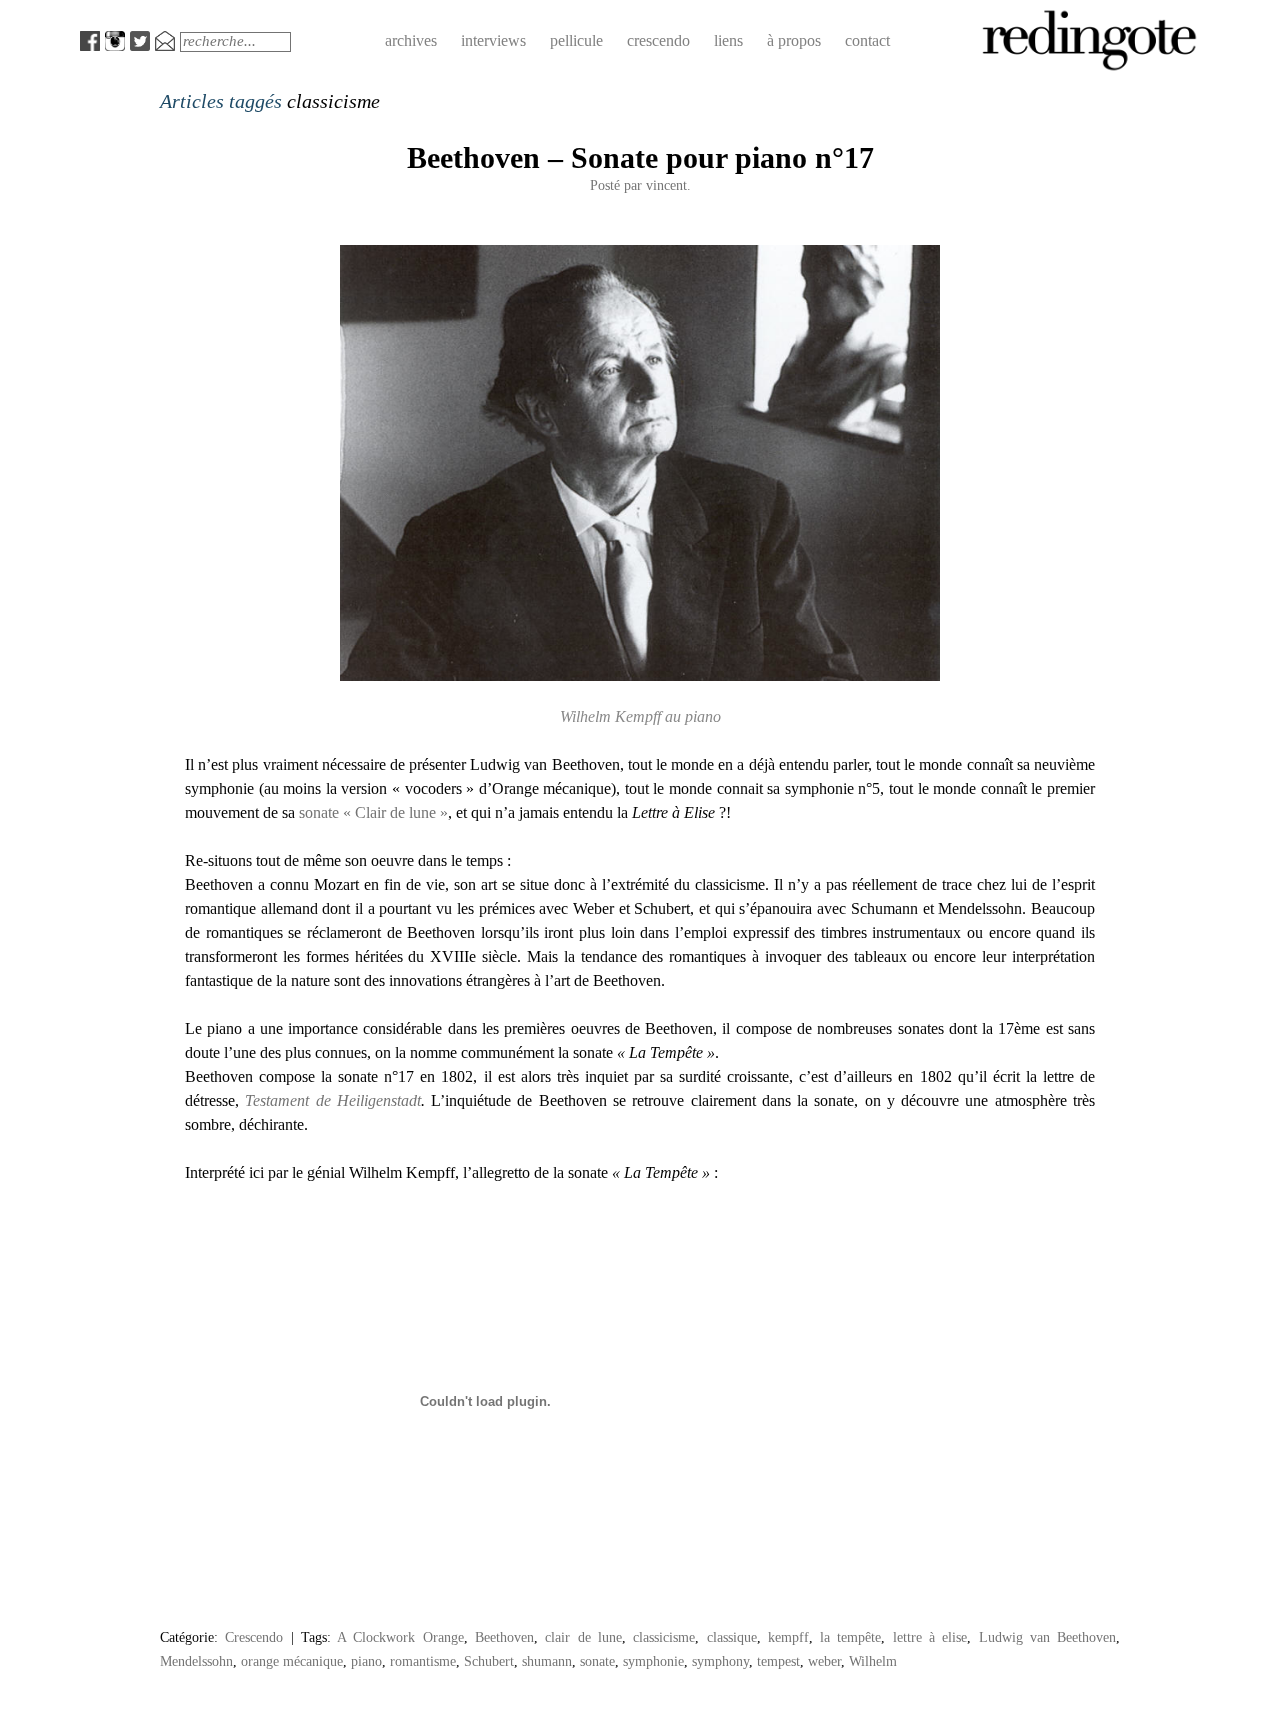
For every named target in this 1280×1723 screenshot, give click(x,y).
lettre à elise (930, 1637)
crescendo (658, 40)
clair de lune (583, 1637)
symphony (720, 1661)
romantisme (423, 1661)
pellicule (576, 40)
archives (411, 40)
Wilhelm (873, 1661)
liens (728, 40)
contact (867, 40)
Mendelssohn (196, 1661)
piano (366, 1661)
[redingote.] (1090, 68)
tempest (778, 1661)
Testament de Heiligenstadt (333, 1100)
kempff (788, 1637)
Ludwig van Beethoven (1048, 1637)
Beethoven (504, 1637)
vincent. (668, 185)
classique (732, 1637)
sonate (597, 1661)
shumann (547, 1661)
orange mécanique (292, 1661)
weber (824, 1661)
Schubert (489, 1661)
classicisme (664, 1637)
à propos (794, 40)
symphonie (653, 1661)
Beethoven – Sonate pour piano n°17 (640, 157)
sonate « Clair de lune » (373, 812)
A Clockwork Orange (400, 1637)
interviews (493, 40)
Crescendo (254, 1637)
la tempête (850, 1637)
